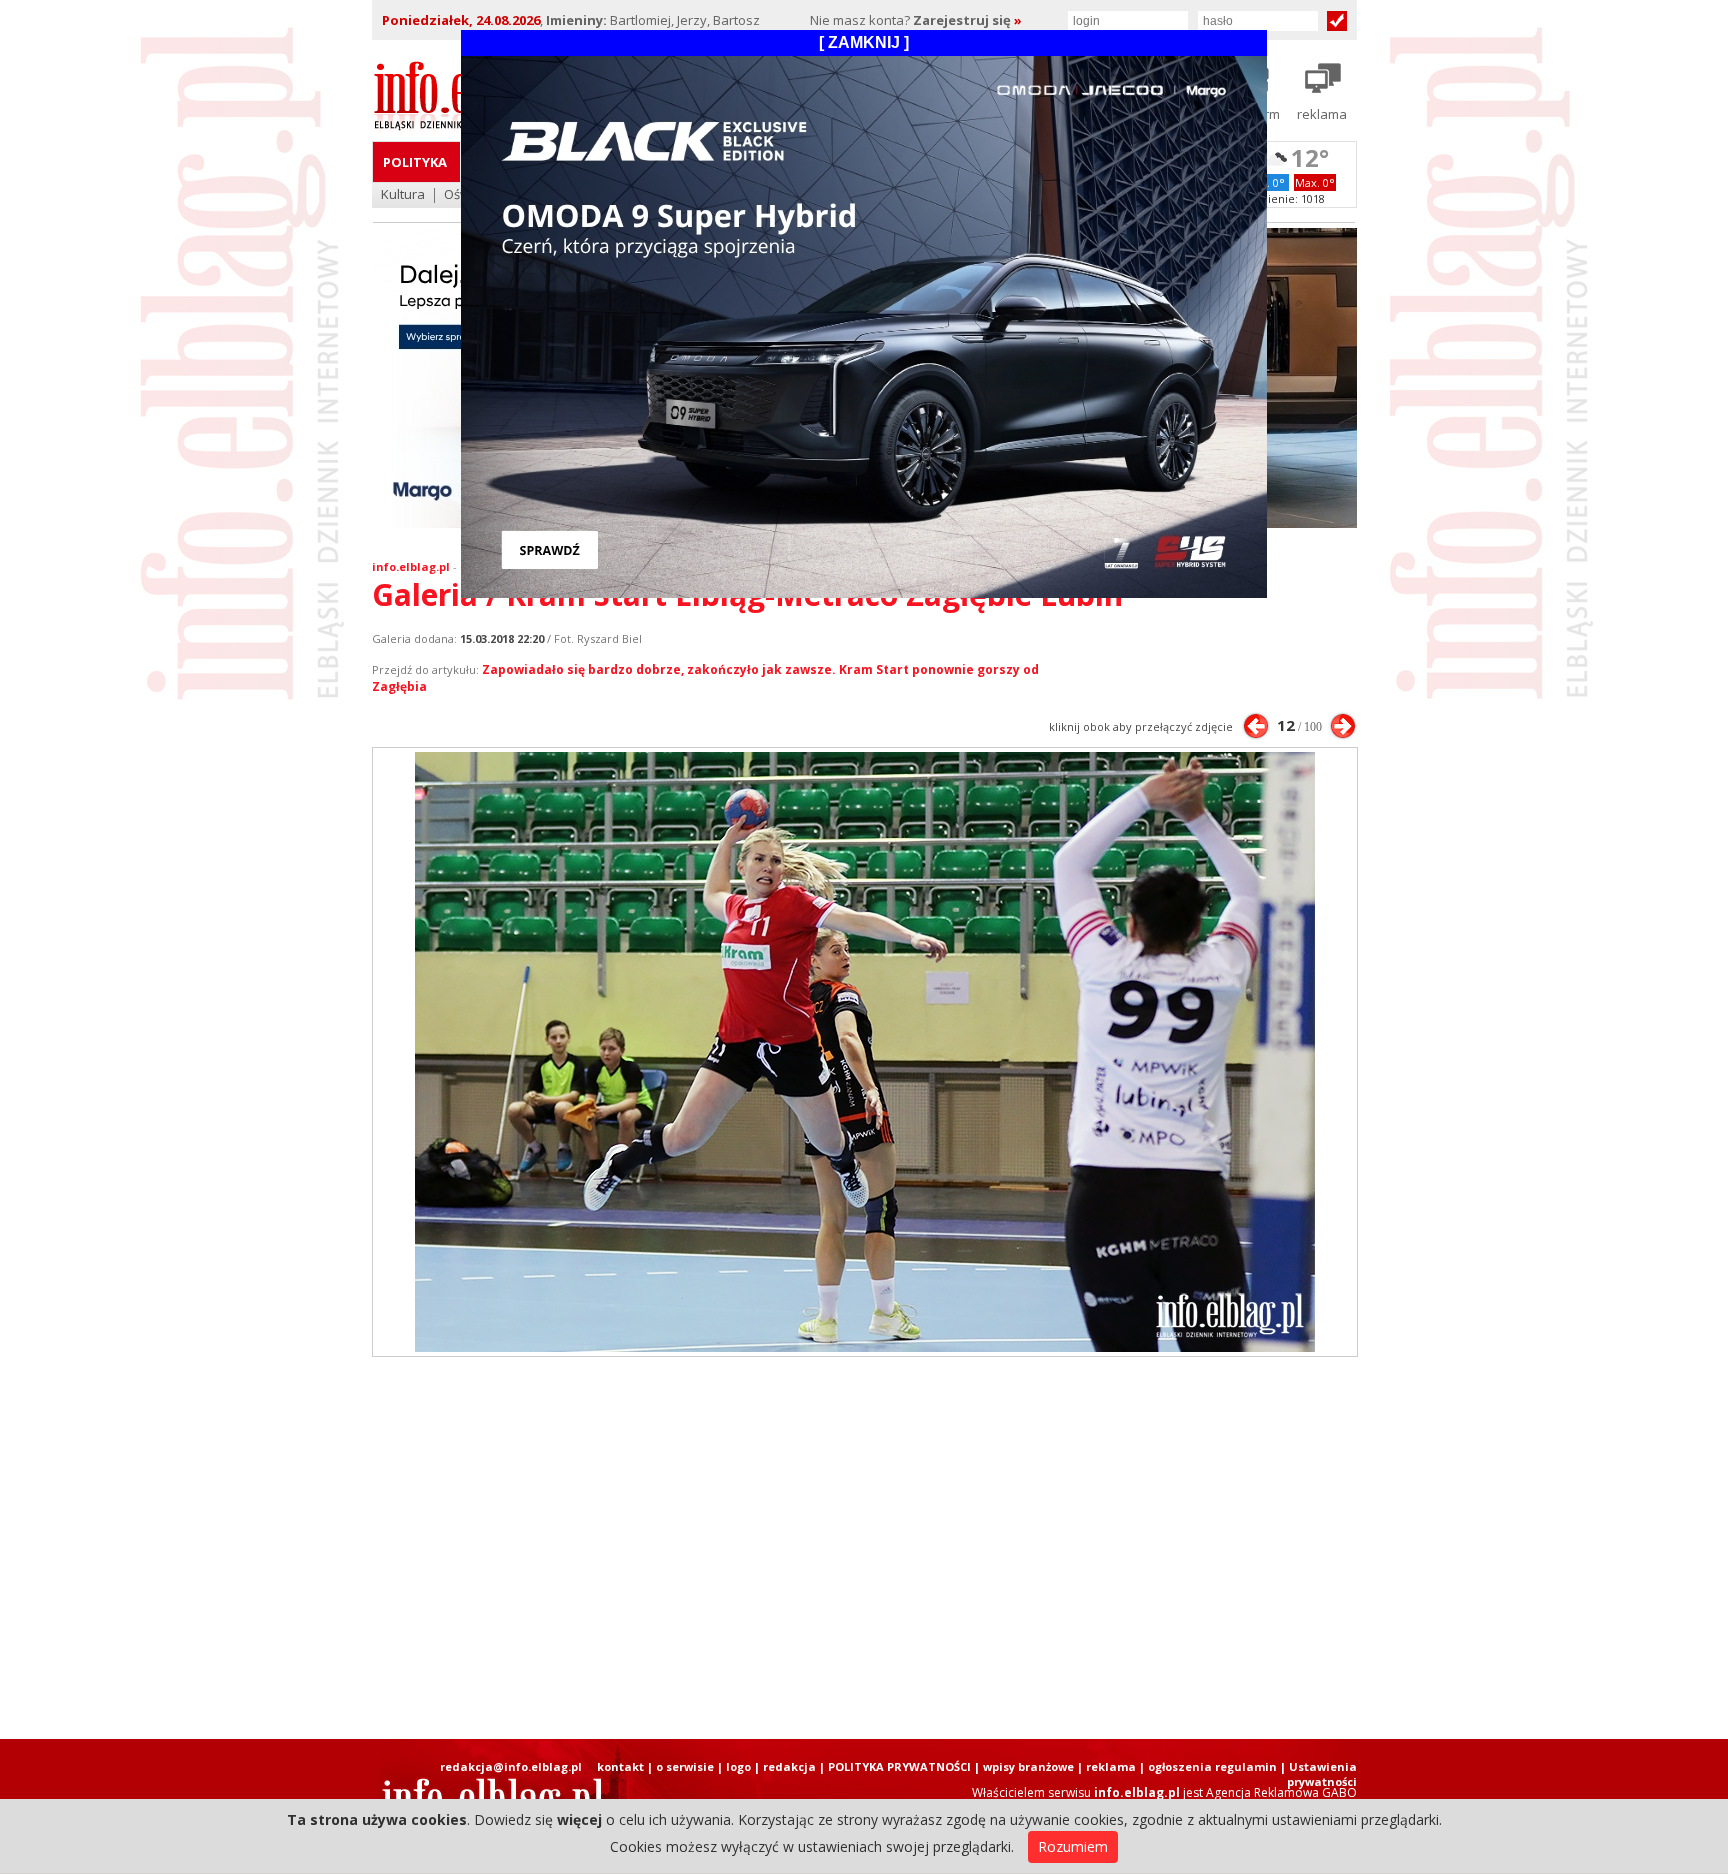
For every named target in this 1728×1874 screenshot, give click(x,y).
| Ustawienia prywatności (1318, 1774)
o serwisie (685, 1766)
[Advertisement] (864, 1548)
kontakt (620, 1766)
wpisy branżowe (1028, 1766)
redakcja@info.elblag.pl (511, 1766)
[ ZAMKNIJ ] (864, 42)
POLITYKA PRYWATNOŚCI (899, 1766)
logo (738, 1766)
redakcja (789, 1766)
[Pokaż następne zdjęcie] (1343, 726)
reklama (1111, 1766)
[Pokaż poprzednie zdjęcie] (1256, 726)
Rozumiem (1073, 1846)
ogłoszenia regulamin (1212, 1766)
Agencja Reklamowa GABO (1281, 1792)
